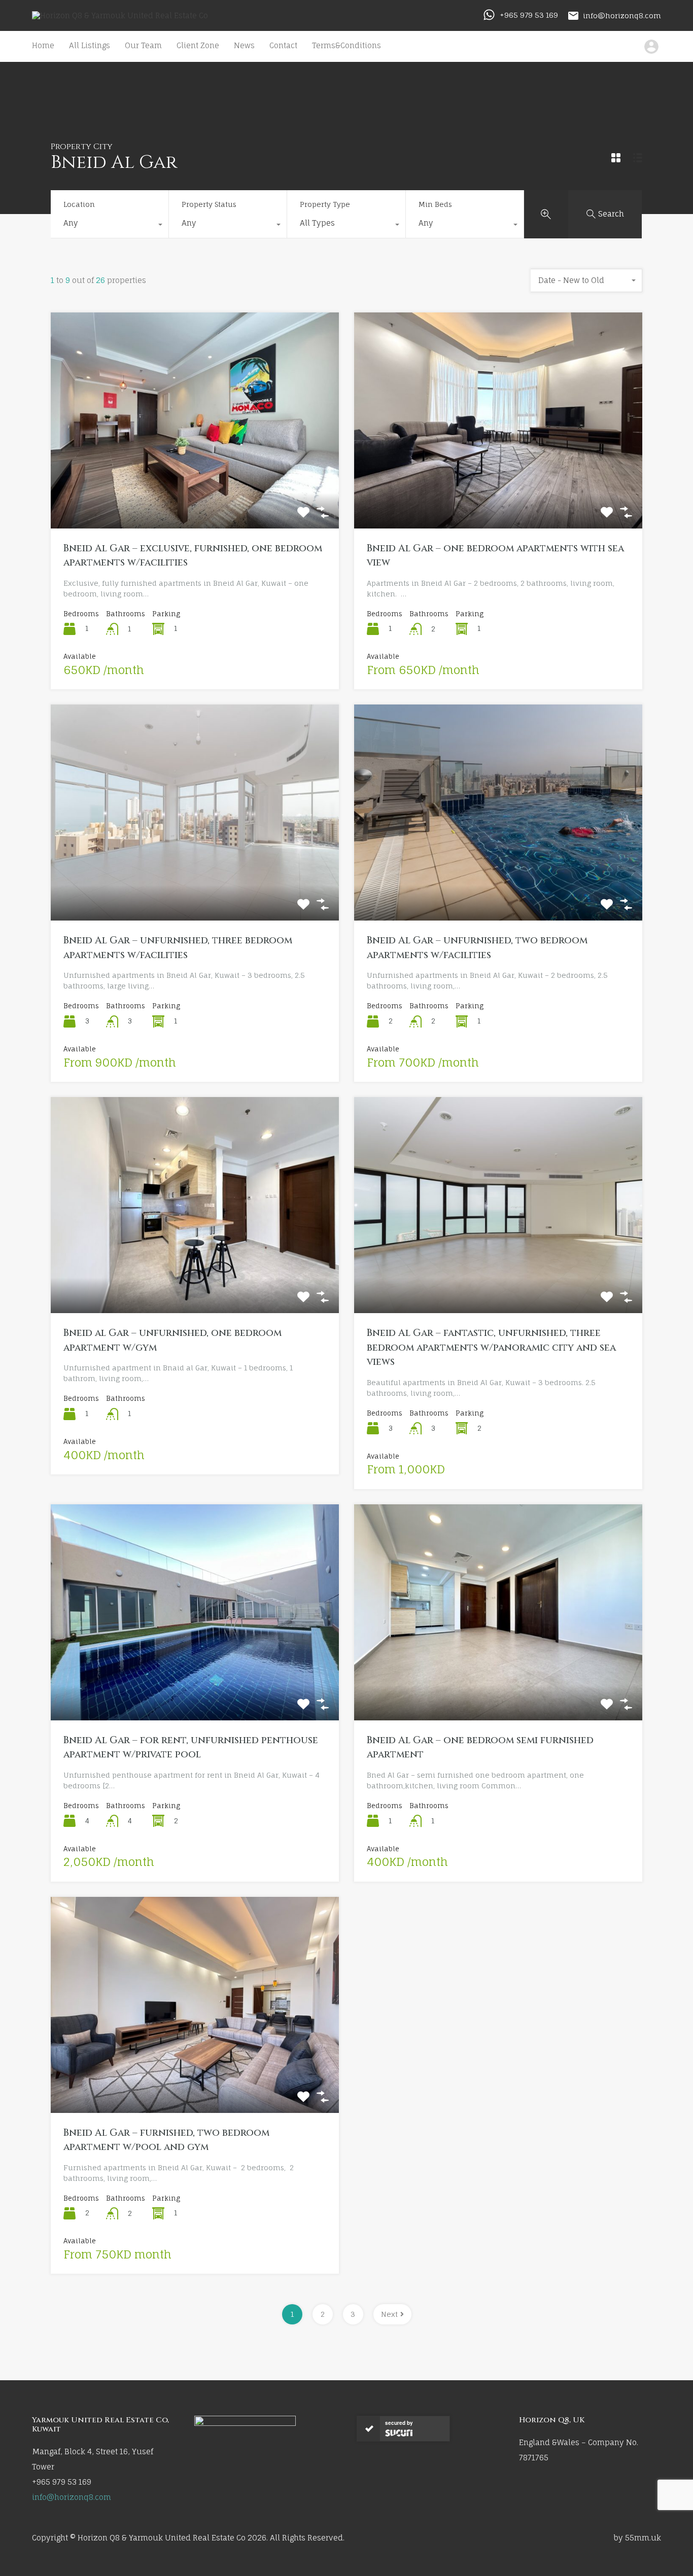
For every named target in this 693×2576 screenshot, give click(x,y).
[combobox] (110, 226)
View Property (195, 485)
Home (43, 45)
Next (389, 2314)
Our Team (143, 45)
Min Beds (435, 204)
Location (79, 204)
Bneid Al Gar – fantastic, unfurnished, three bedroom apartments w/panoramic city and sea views (491, 1347)
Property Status (209, 204)
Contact (283, 45)
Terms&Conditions (346, 45)
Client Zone (198, 45)
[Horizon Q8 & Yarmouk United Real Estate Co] (120, 15)
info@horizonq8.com (622, 15)
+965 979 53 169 (529, 15)
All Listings (90, 45)
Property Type (325, 204)
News (244, 45)
